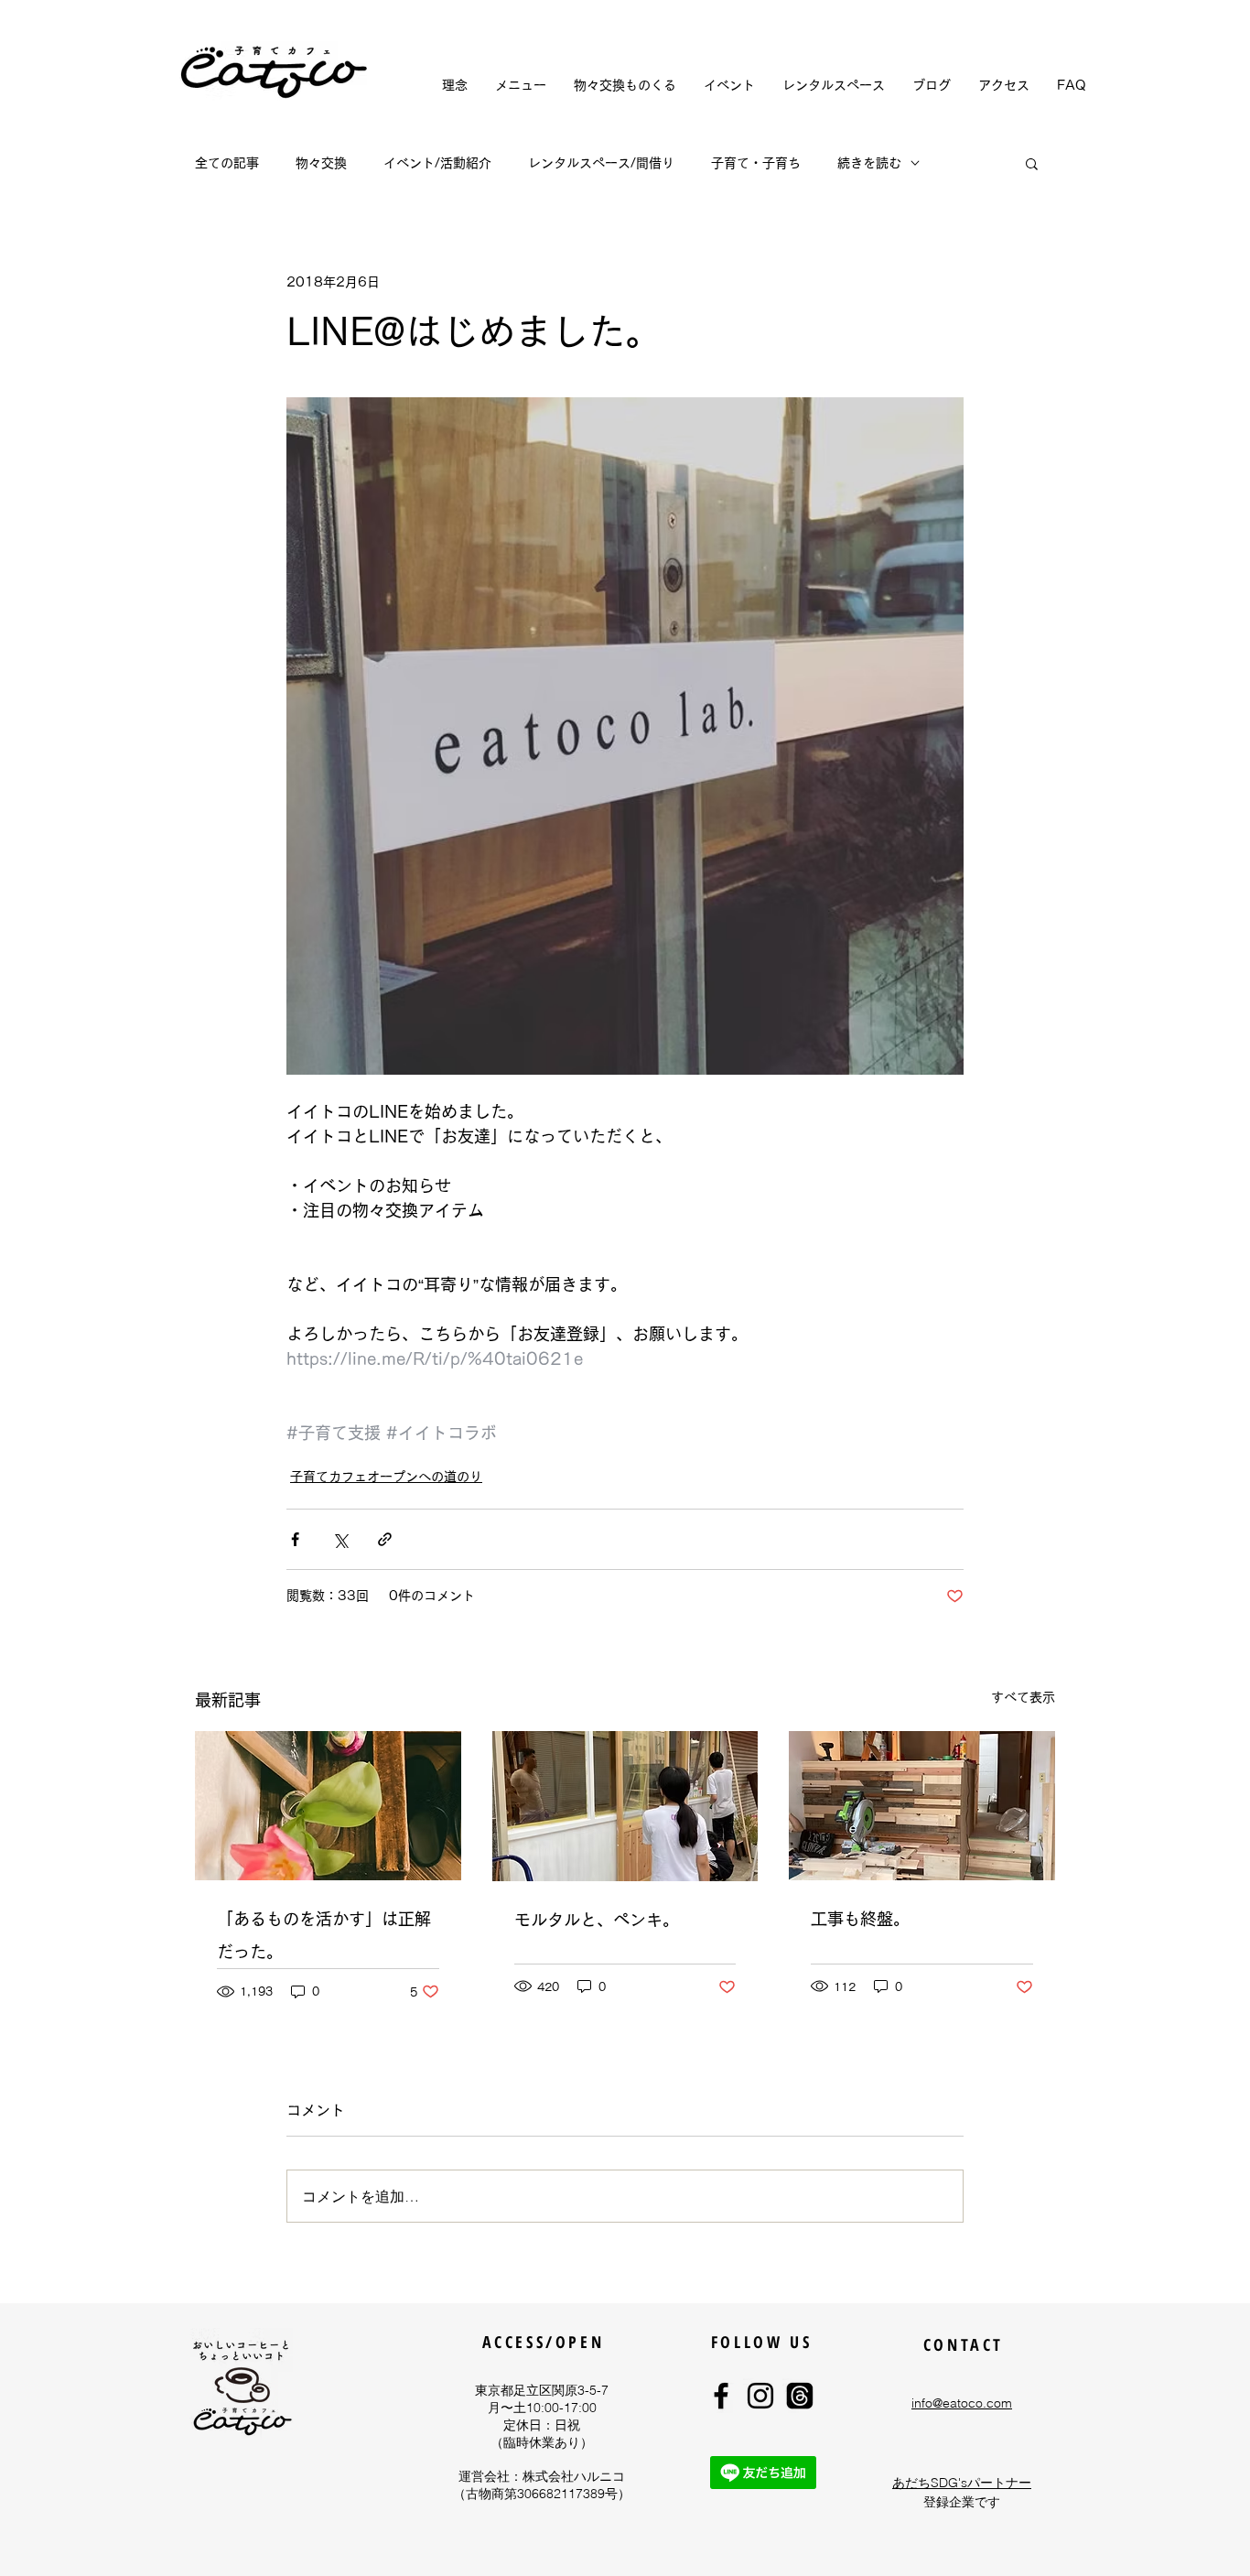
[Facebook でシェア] (295, 1539)
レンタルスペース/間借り (601, 163)
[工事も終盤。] (922, 1806)
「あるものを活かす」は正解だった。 (324, 1935)
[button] (1032, 163)
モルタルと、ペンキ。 (597, 1920)
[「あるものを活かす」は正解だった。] (328, 1806)
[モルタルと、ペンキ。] (625, 1806)
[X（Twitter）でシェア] (340, 1539)
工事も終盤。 (860, 1919)
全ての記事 (227, 163)
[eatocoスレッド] (800, 2396)
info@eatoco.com (962, 2403)
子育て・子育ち (756, 163)
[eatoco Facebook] (721, 2396)
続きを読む (869, 163)
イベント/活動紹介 (437, 163)
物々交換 (321, 163)
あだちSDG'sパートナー (962, 2483)
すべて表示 (1023, 1697)
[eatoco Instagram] (760, 2396)
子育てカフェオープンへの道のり (386, 1477)
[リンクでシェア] (385, 1539)
